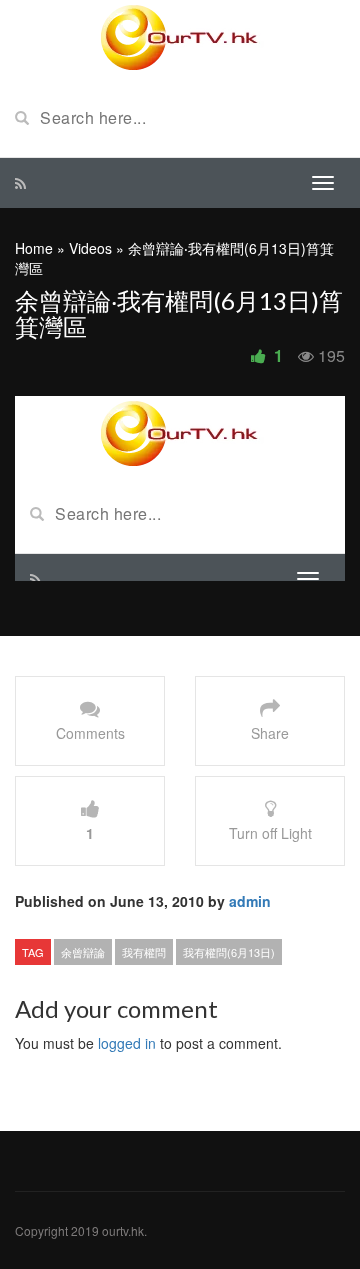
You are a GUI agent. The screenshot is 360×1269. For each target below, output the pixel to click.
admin (250, 901)
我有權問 (144, 952)
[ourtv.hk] (180, 38)
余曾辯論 (83, 952)
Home (34, 248)
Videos (90, 248)
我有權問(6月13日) (229, 952)
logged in (127, 1043)
